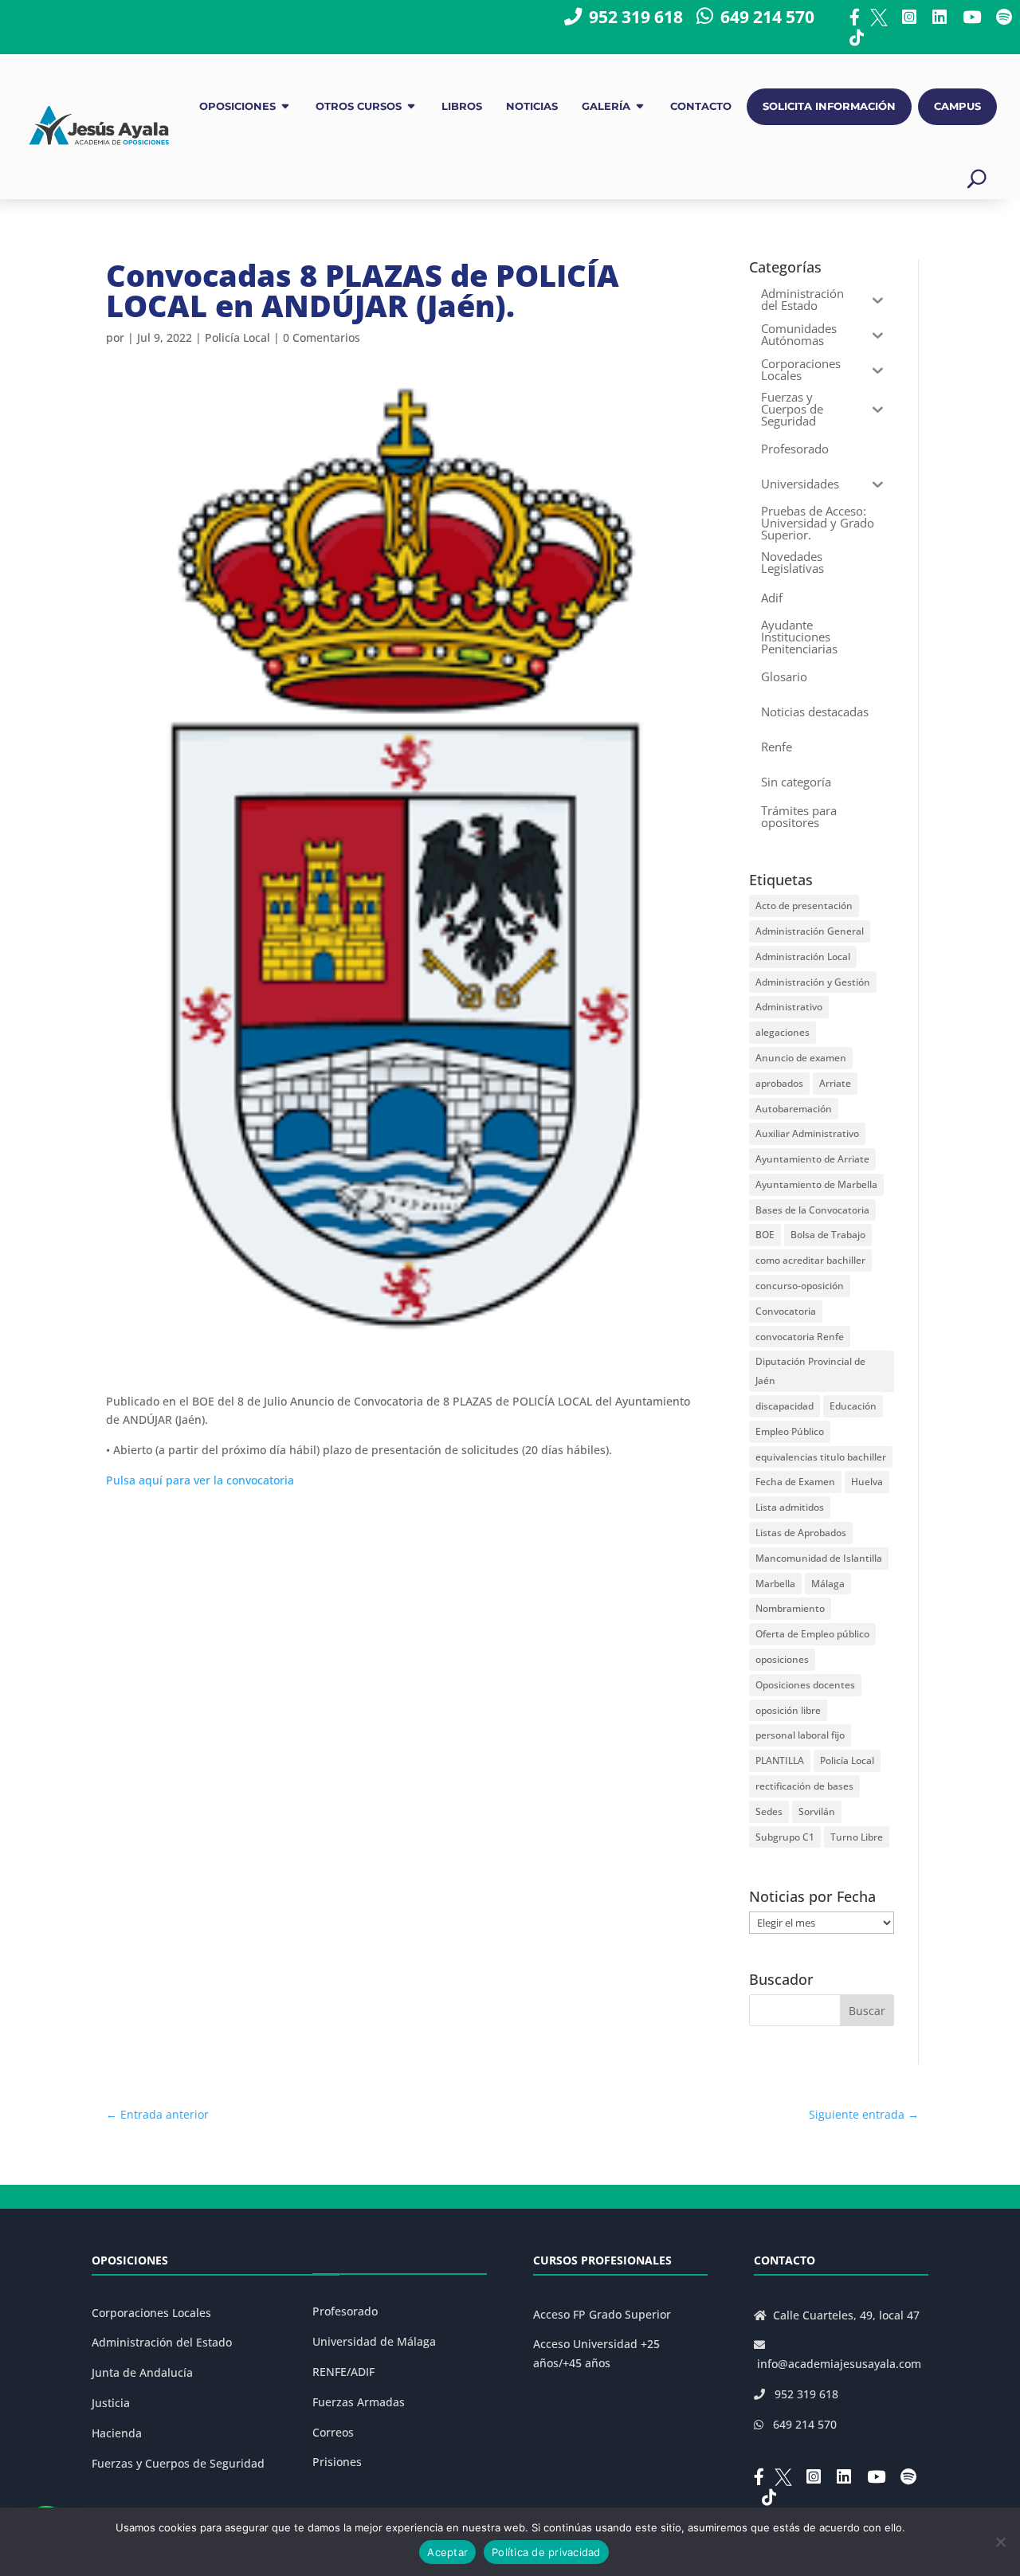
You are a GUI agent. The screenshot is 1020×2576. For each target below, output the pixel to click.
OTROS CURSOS (359, 106)
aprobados (779, 1083)
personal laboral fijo (800, 1735)
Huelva (867, 1482)
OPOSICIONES (237, 106)
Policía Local (237, 337)
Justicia (111, 2403)
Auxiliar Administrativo (807, 1133)
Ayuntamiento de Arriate (812, 1159)
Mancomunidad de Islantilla (819, 1558)
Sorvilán (817, 1811)
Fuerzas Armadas (359, 2402)
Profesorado (345, 2311)
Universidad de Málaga (374, 2341)
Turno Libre (857, 1837)
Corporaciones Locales (151, 2313)
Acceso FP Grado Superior (602, 2314)
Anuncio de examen (801, 1058)
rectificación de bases (804, 1786)
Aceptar (447, 2552)
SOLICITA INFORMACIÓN (829, 106)
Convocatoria (786, 1311)
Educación (853, 1406)
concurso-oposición (800, 1286)
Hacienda (117, 2433)
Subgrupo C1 (785, 1837)
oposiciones (782, 1659)
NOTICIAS (532, 106)
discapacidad (785, 1406)
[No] (1000, 2542)
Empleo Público (790, 1431)
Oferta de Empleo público (812, 1634)
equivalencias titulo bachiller (821, 1457)
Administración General (810, 931)
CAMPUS (957, 106)
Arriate (835, 1083)
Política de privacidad (546, 2552)
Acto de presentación (804, 906)
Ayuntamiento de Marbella (816, 1184)
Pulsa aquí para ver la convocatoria (200, 1480)
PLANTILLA (780, 1760)
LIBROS (462, 106)
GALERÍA (606, 106)
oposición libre (788, 1710)
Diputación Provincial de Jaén (810, 1371)
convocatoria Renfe (800, 1337)
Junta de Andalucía (142, 2372)
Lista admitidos (790, 1507)
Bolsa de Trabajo (828, 1235)
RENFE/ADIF (343, 2372)
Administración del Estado (162, 2342)
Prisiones (337, 2462)
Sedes (769, 1811)
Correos (333, 2432)
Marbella (775, 1584)
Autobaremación (794, 1109)
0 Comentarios (322, 337)
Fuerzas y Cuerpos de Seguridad (178, 2463)
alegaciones (783, 1032)
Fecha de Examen (795, 1482)
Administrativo (789, 1007)
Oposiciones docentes (805, 1685)
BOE (765, 1235)
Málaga (828, 1584)
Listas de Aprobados (801, 1533)
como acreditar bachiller (810, 1260)
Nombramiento (790, 1608)
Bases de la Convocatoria (812, 1210)
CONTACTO (701, 106)
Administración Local (803, 957)
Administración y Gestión (813, 982)
